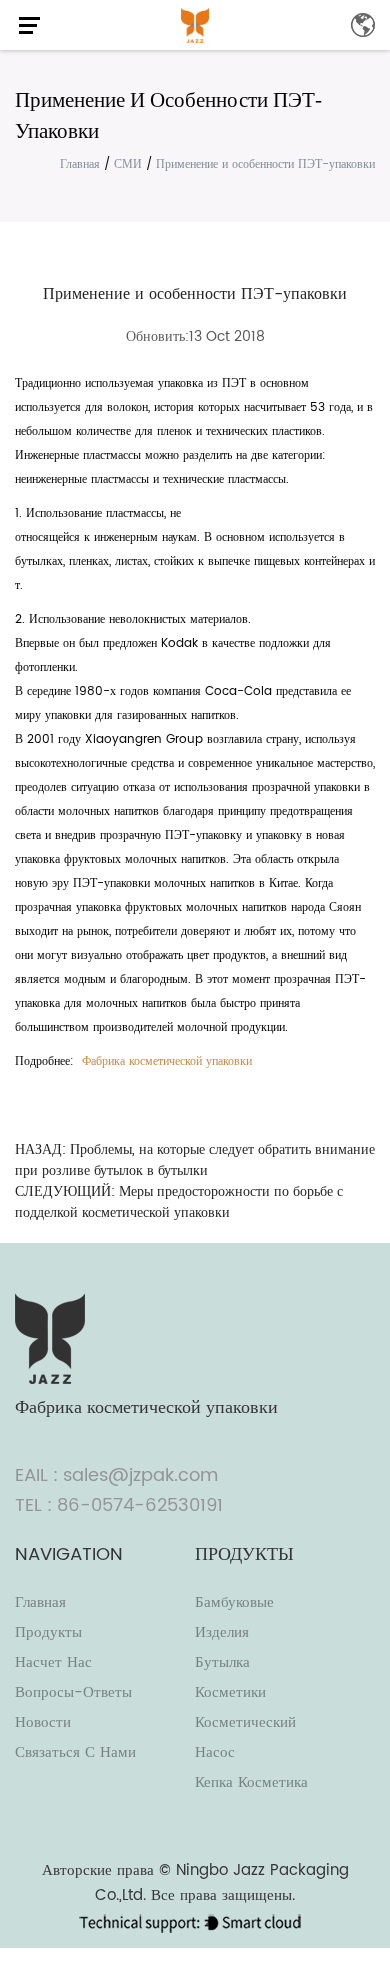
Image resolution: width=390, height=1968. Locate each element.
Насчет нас (53, 1662)
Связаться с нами (75, 1752)
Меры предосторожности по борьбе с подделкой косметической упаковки (179, 1202)
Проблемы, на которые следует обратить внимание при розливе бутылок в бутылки (195, 1160)
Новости (43, 1722)
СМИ (128, 164)
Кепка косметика (251, 1782)
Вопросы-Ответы (73, 1692)
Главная (80, 164)
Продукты (48, 1632)
